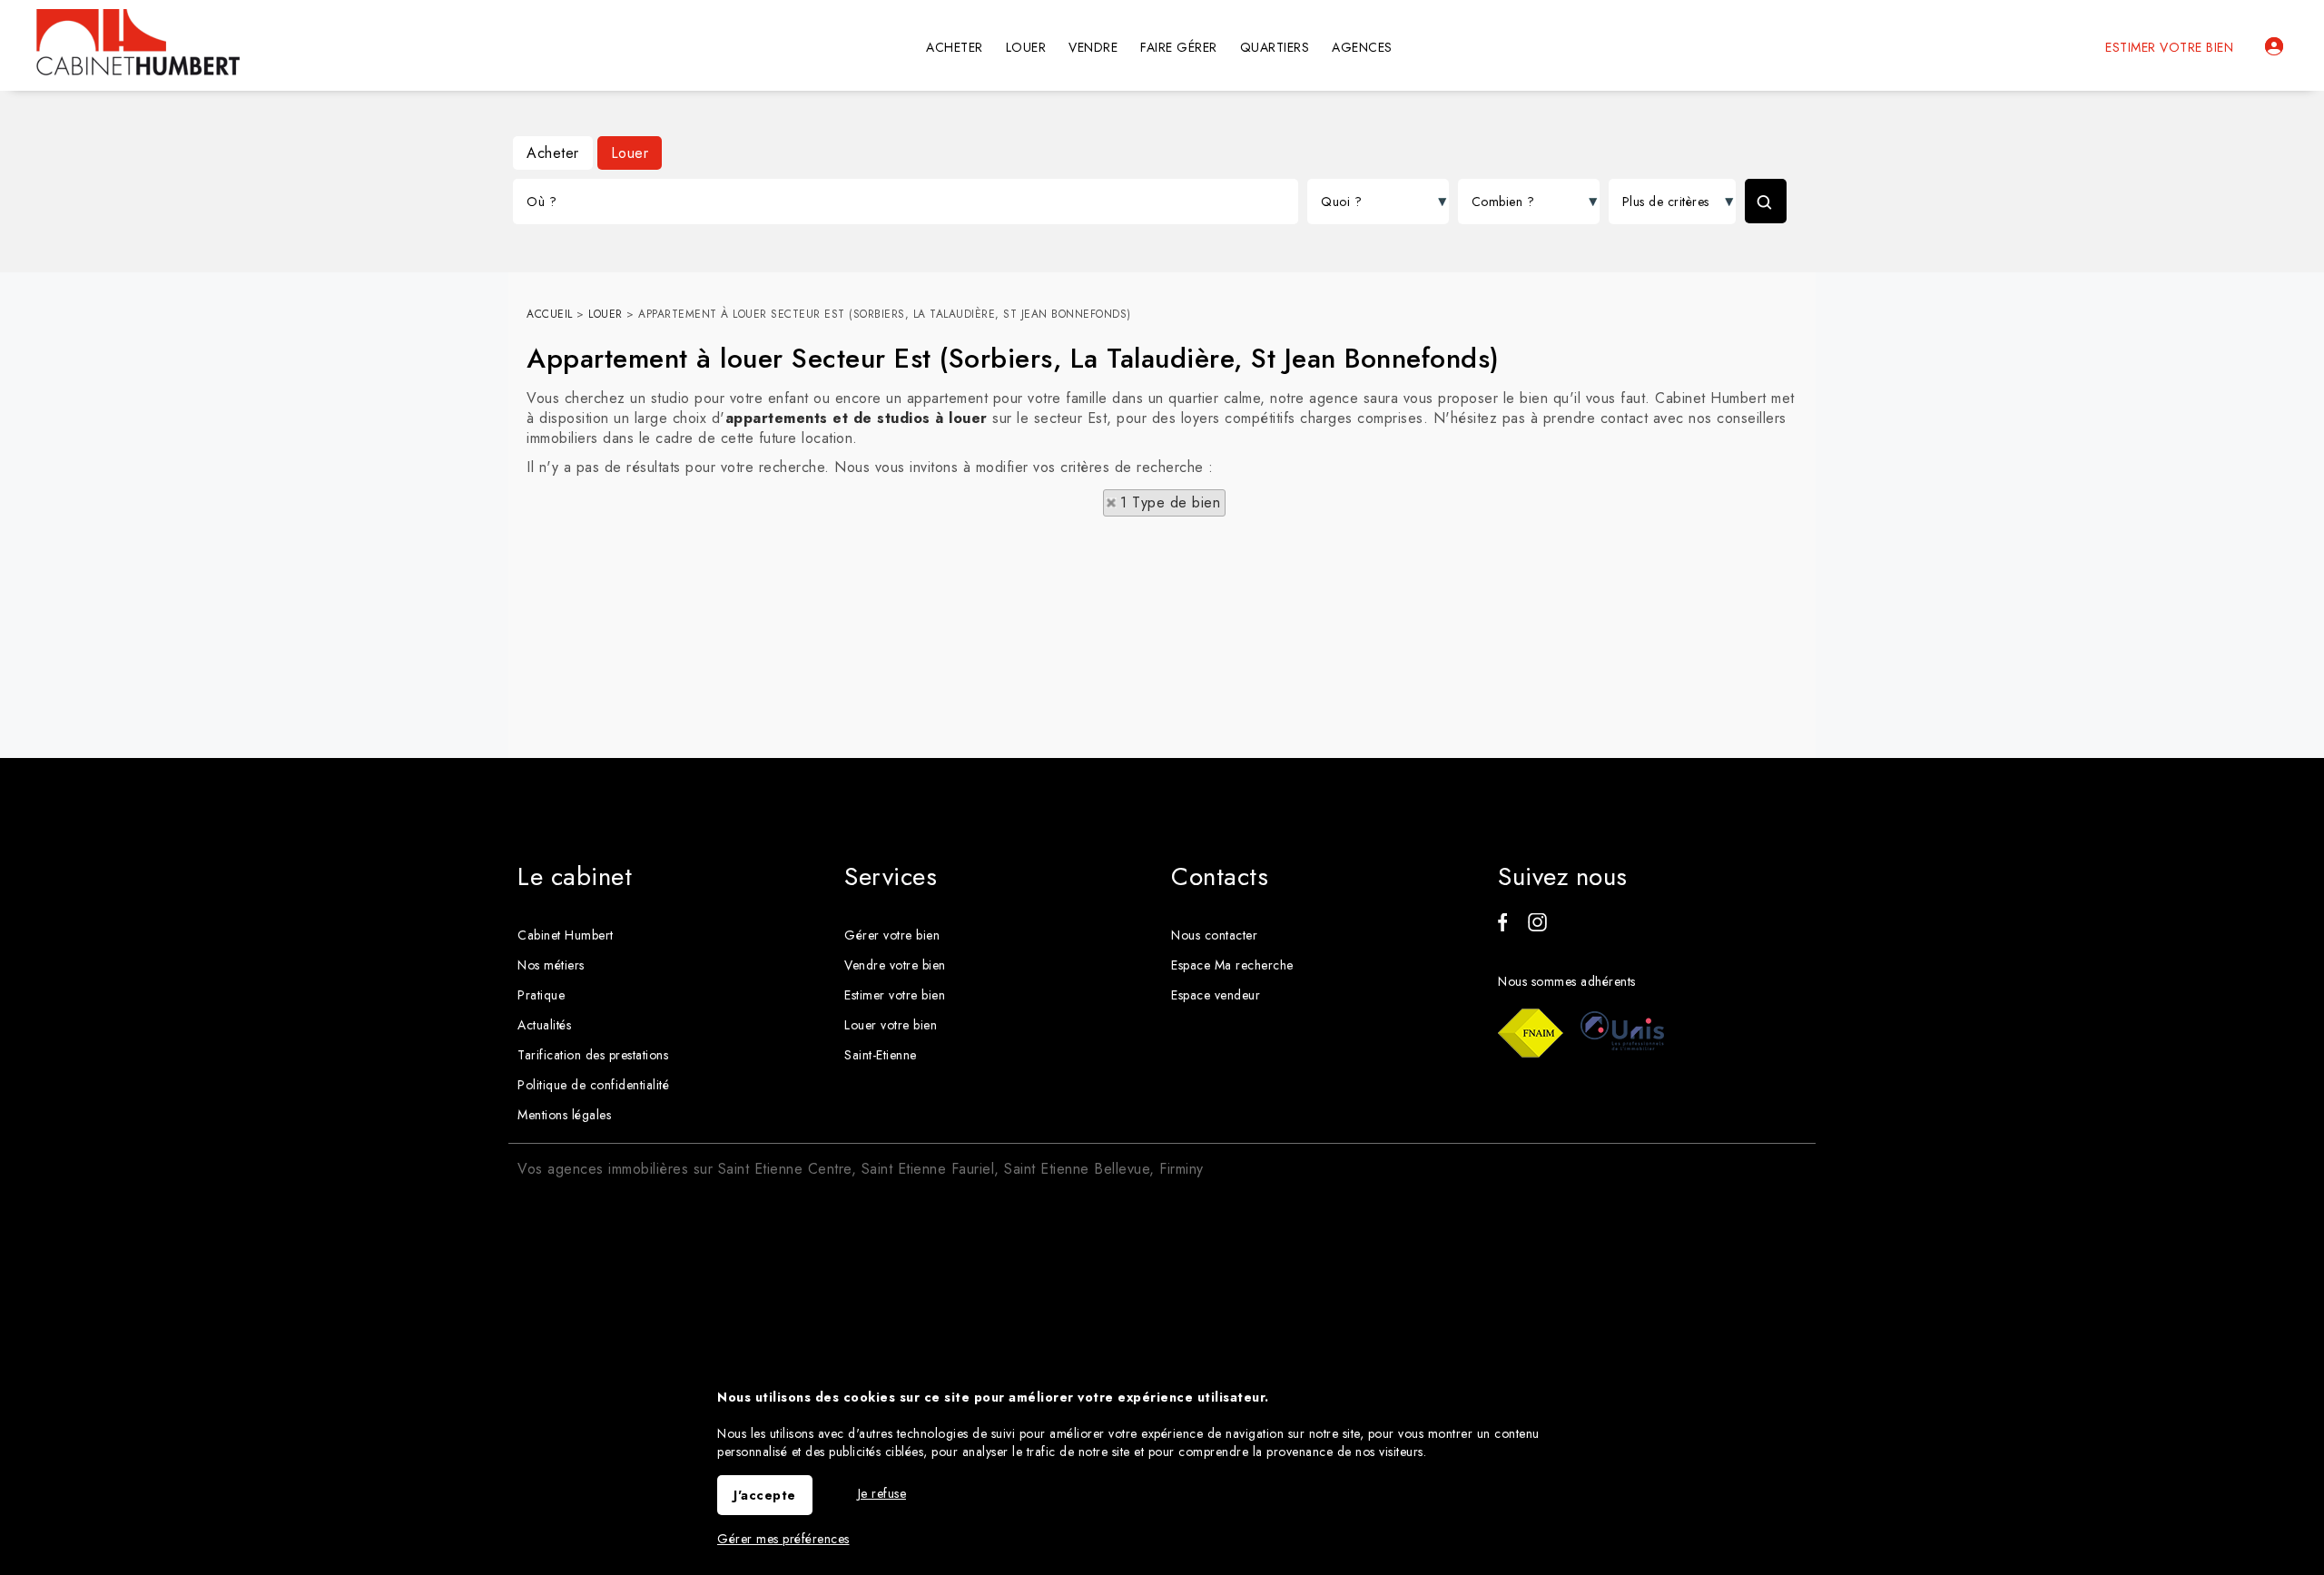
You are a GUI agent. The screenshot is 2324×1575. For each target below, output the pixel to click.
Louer (630, 153)
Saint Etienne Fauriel (928, 1169)
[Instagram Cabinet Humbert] (1537, 927)
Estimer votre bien (2169, 47)
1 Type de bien (1170, 502)
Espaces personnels (2274, 46)
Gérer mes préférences (783, 1539)
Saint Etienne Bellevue (1077, 1169)
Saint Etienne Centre (785, 1169)
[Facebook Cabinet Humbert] (1502, 927)
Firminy (1182, 1169)
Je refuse (882, 1493)
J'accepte (765, 1495)
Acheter (553, 153)
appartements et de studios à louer (857, 418)
